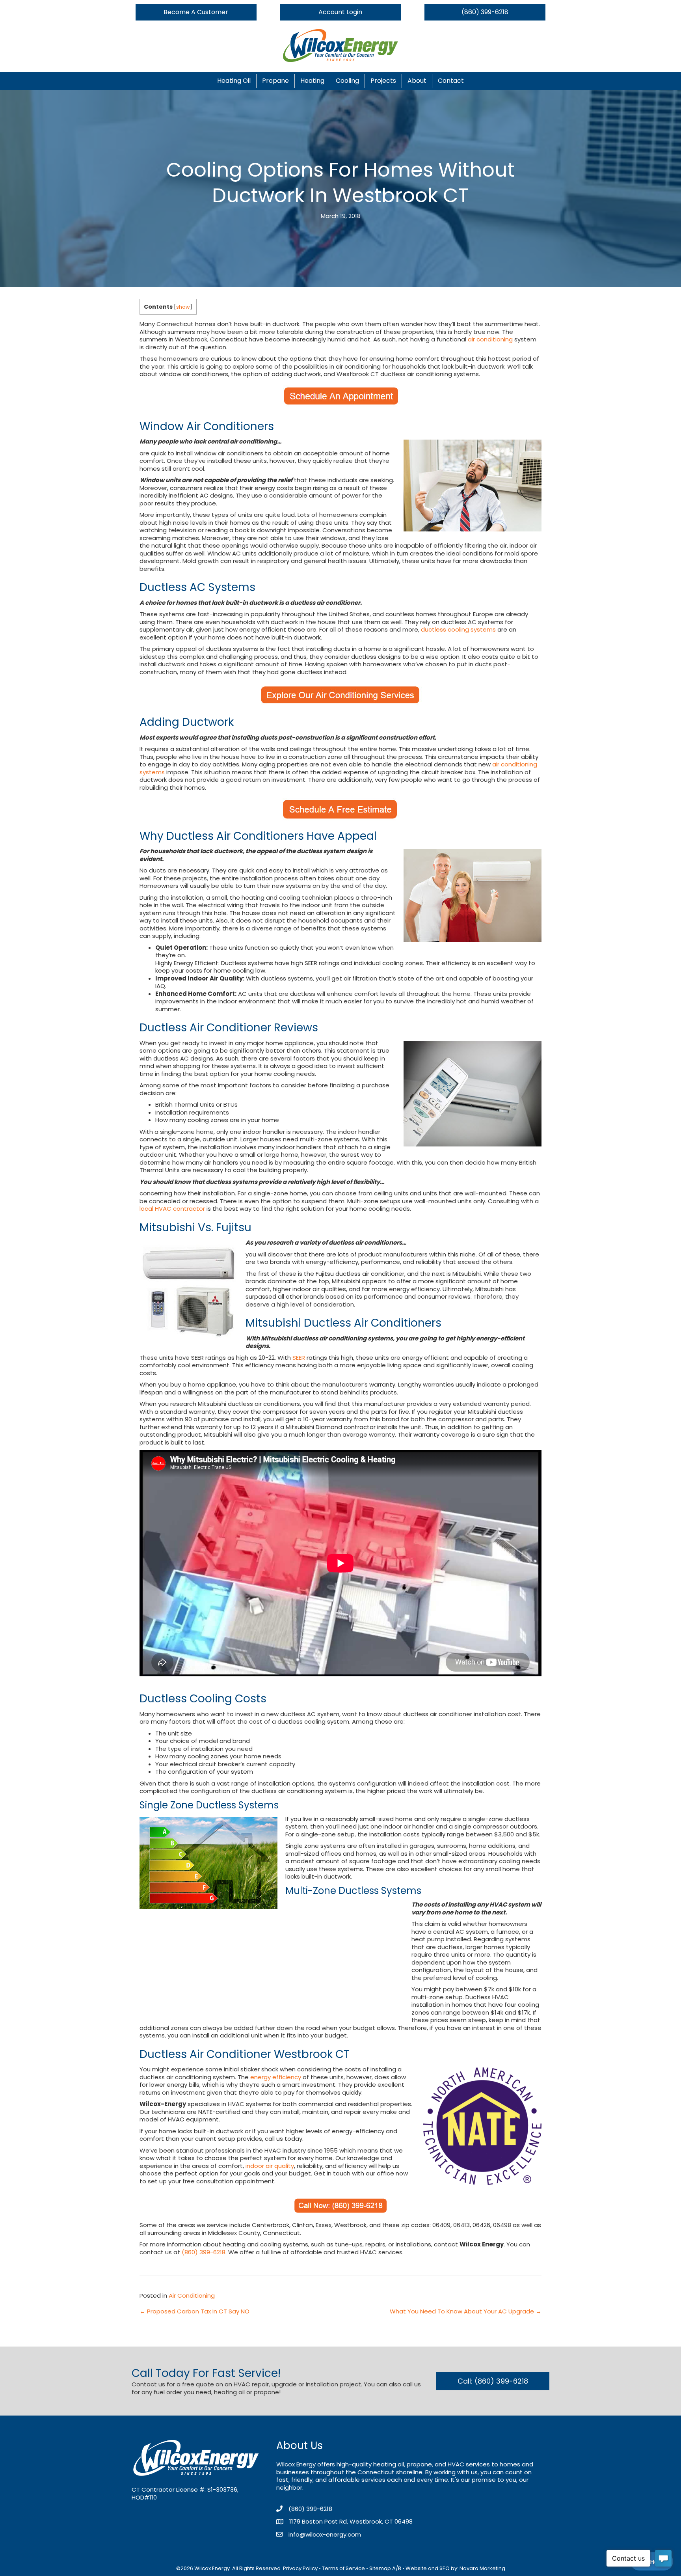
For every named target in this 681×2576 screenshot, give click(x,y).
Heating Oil (234, 81)
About (417, 81)
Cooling (347, 81)
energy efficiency (276, 2077)
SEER (299, 1358)
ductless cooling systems (458, 629)
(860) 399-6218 (204, 2252)
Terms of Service (343, 2568)
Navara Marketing (482, 2568)
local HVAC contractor (172, 1209)
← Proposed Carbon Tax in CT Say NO (194, 2311)
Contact (451, 81)
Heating (312, 81)
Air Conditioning (192, 2295)
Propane (275, 81)
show (183, 307)
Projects (383, 81)
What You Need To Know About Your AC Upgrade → (466, 2311)
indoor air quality (270, 2166)
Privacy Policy (300, 2568)
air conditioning (490, 339)
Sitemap (380, 2568)
